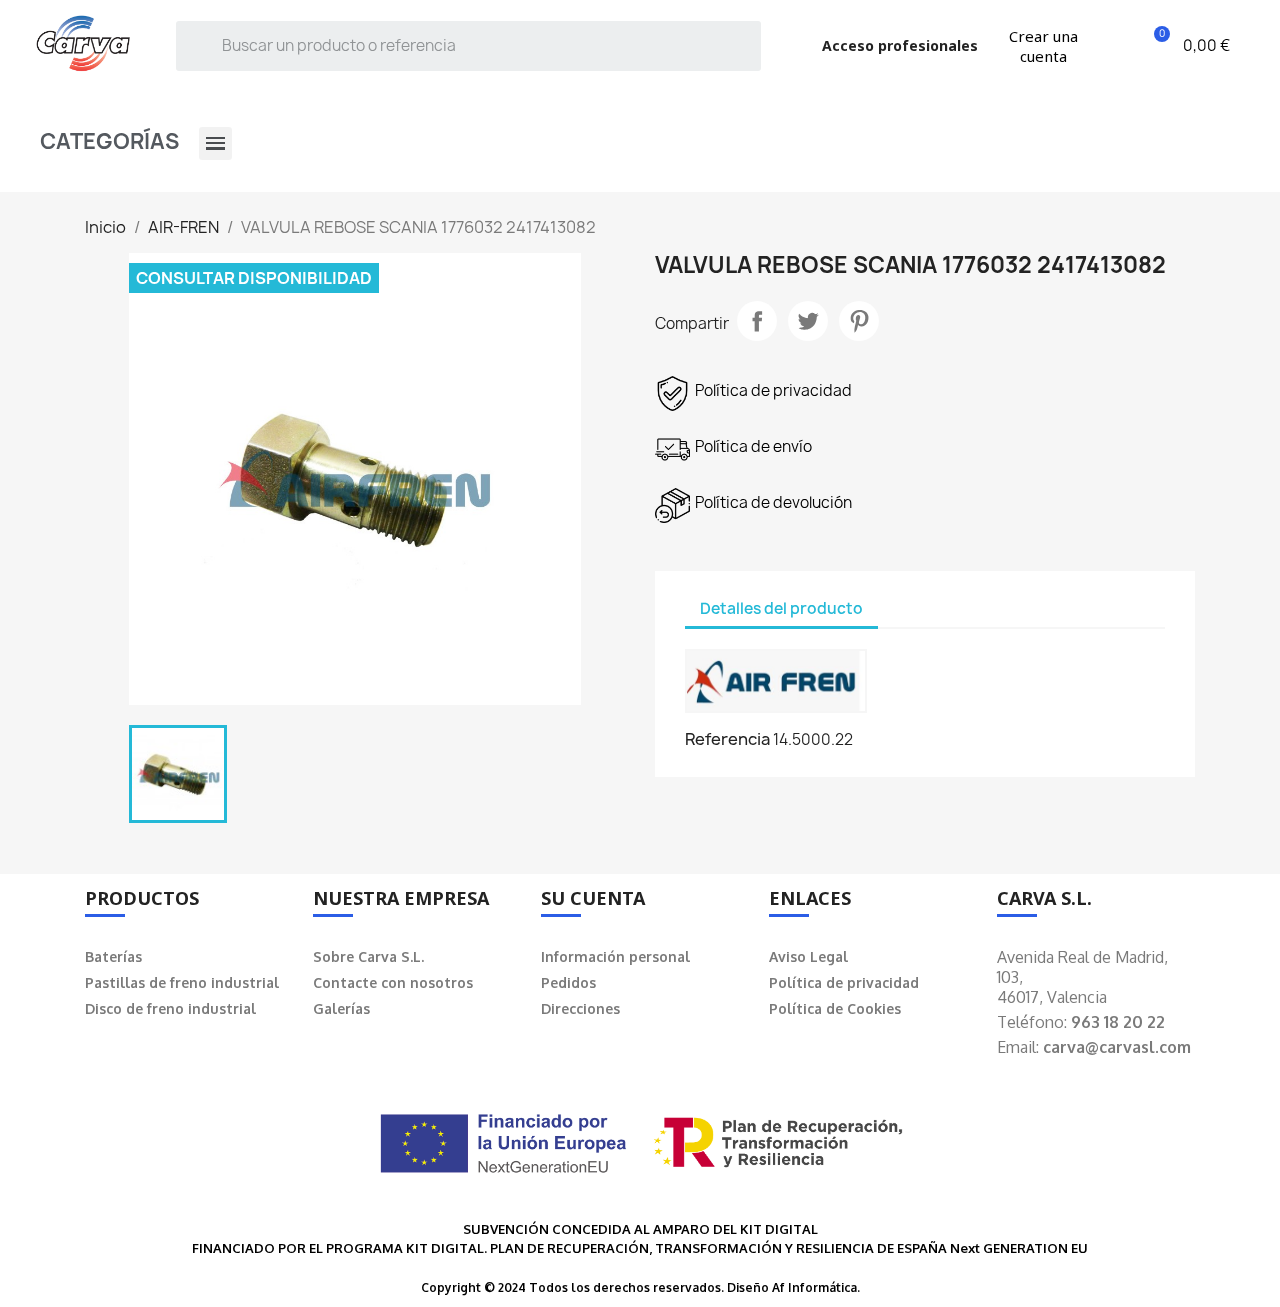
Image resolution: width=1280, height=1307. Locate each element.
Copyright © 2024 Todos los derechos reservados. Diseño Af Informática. (640, 1287)
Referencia (727, 739)
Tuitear (808, 321)
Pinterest (859, 321)
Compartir (757, 321)
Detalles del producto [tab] (781, 608)
